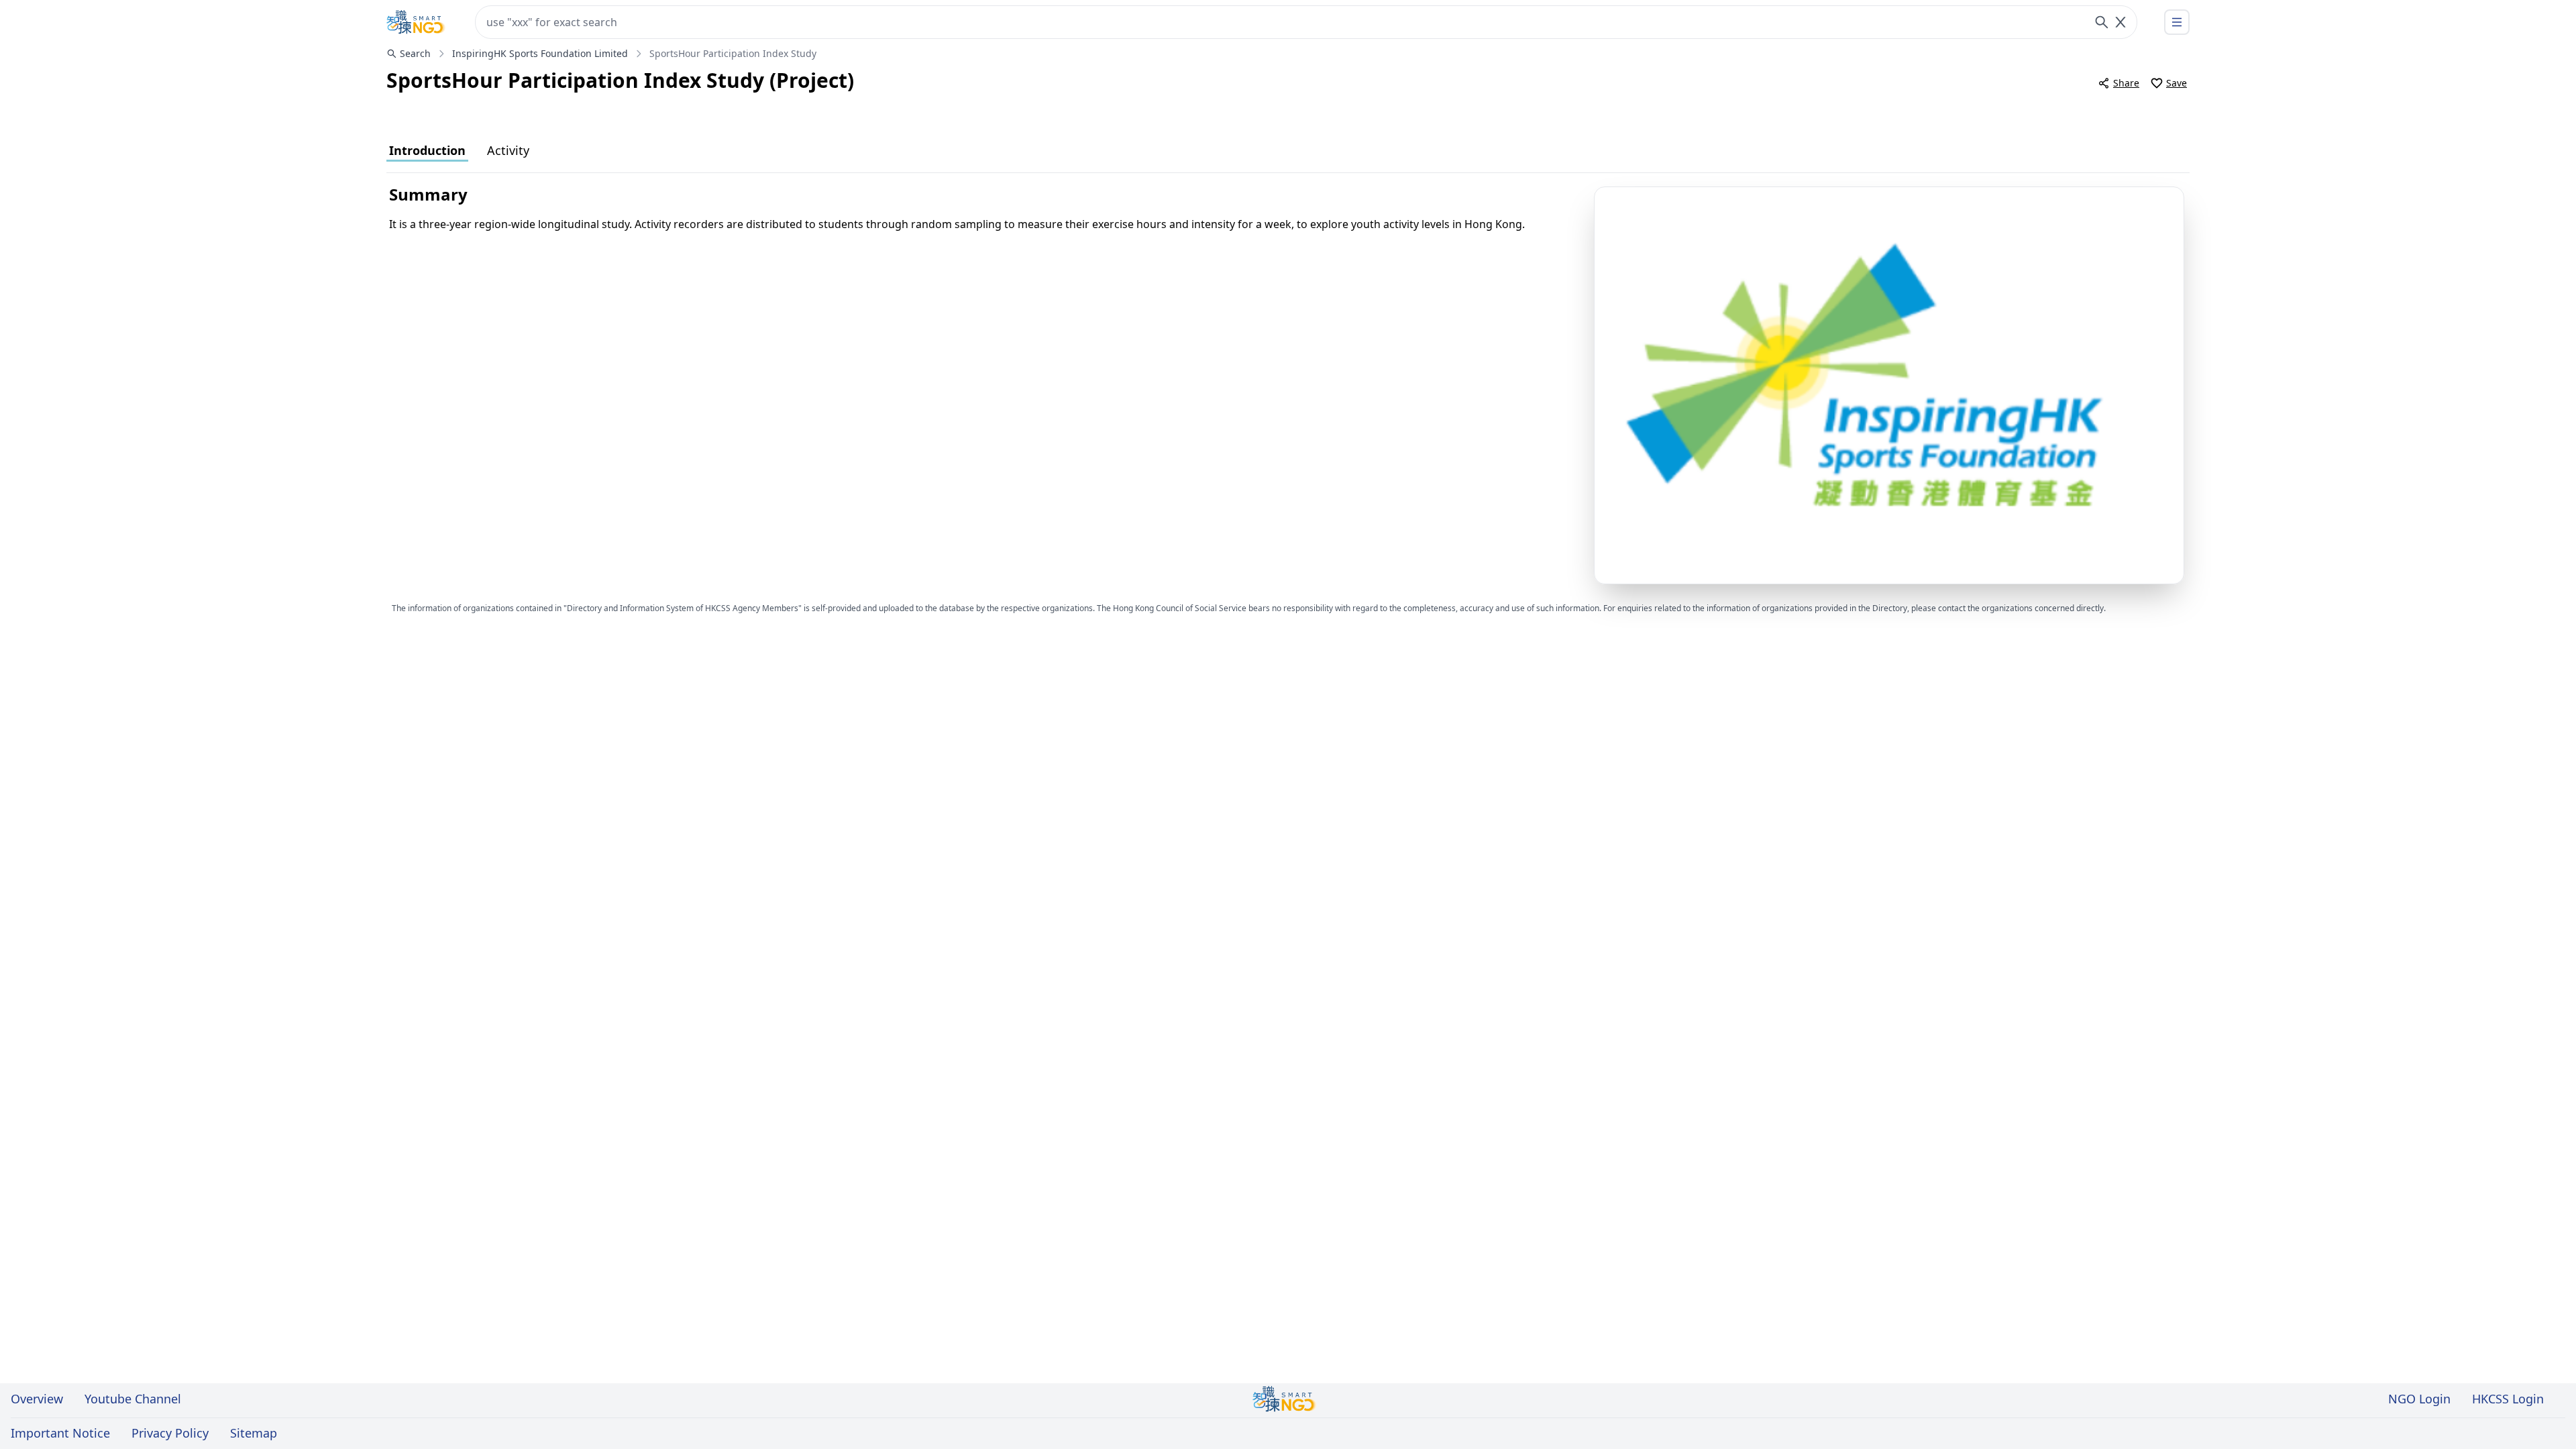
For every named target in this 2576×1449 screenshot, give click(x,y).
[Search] (2102, 22)
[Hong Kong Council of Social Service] (416, 22)
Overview (37, 1399)
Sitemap (254, 1433)
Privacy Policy (170, 1433)
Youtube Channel (133, 1399)
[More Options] (2177, 22)
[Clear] (2121, 22)
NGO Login (2419, 1399)
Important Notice (60, 1433)
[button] (1889, 385)
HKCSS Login (2508, 1399)
